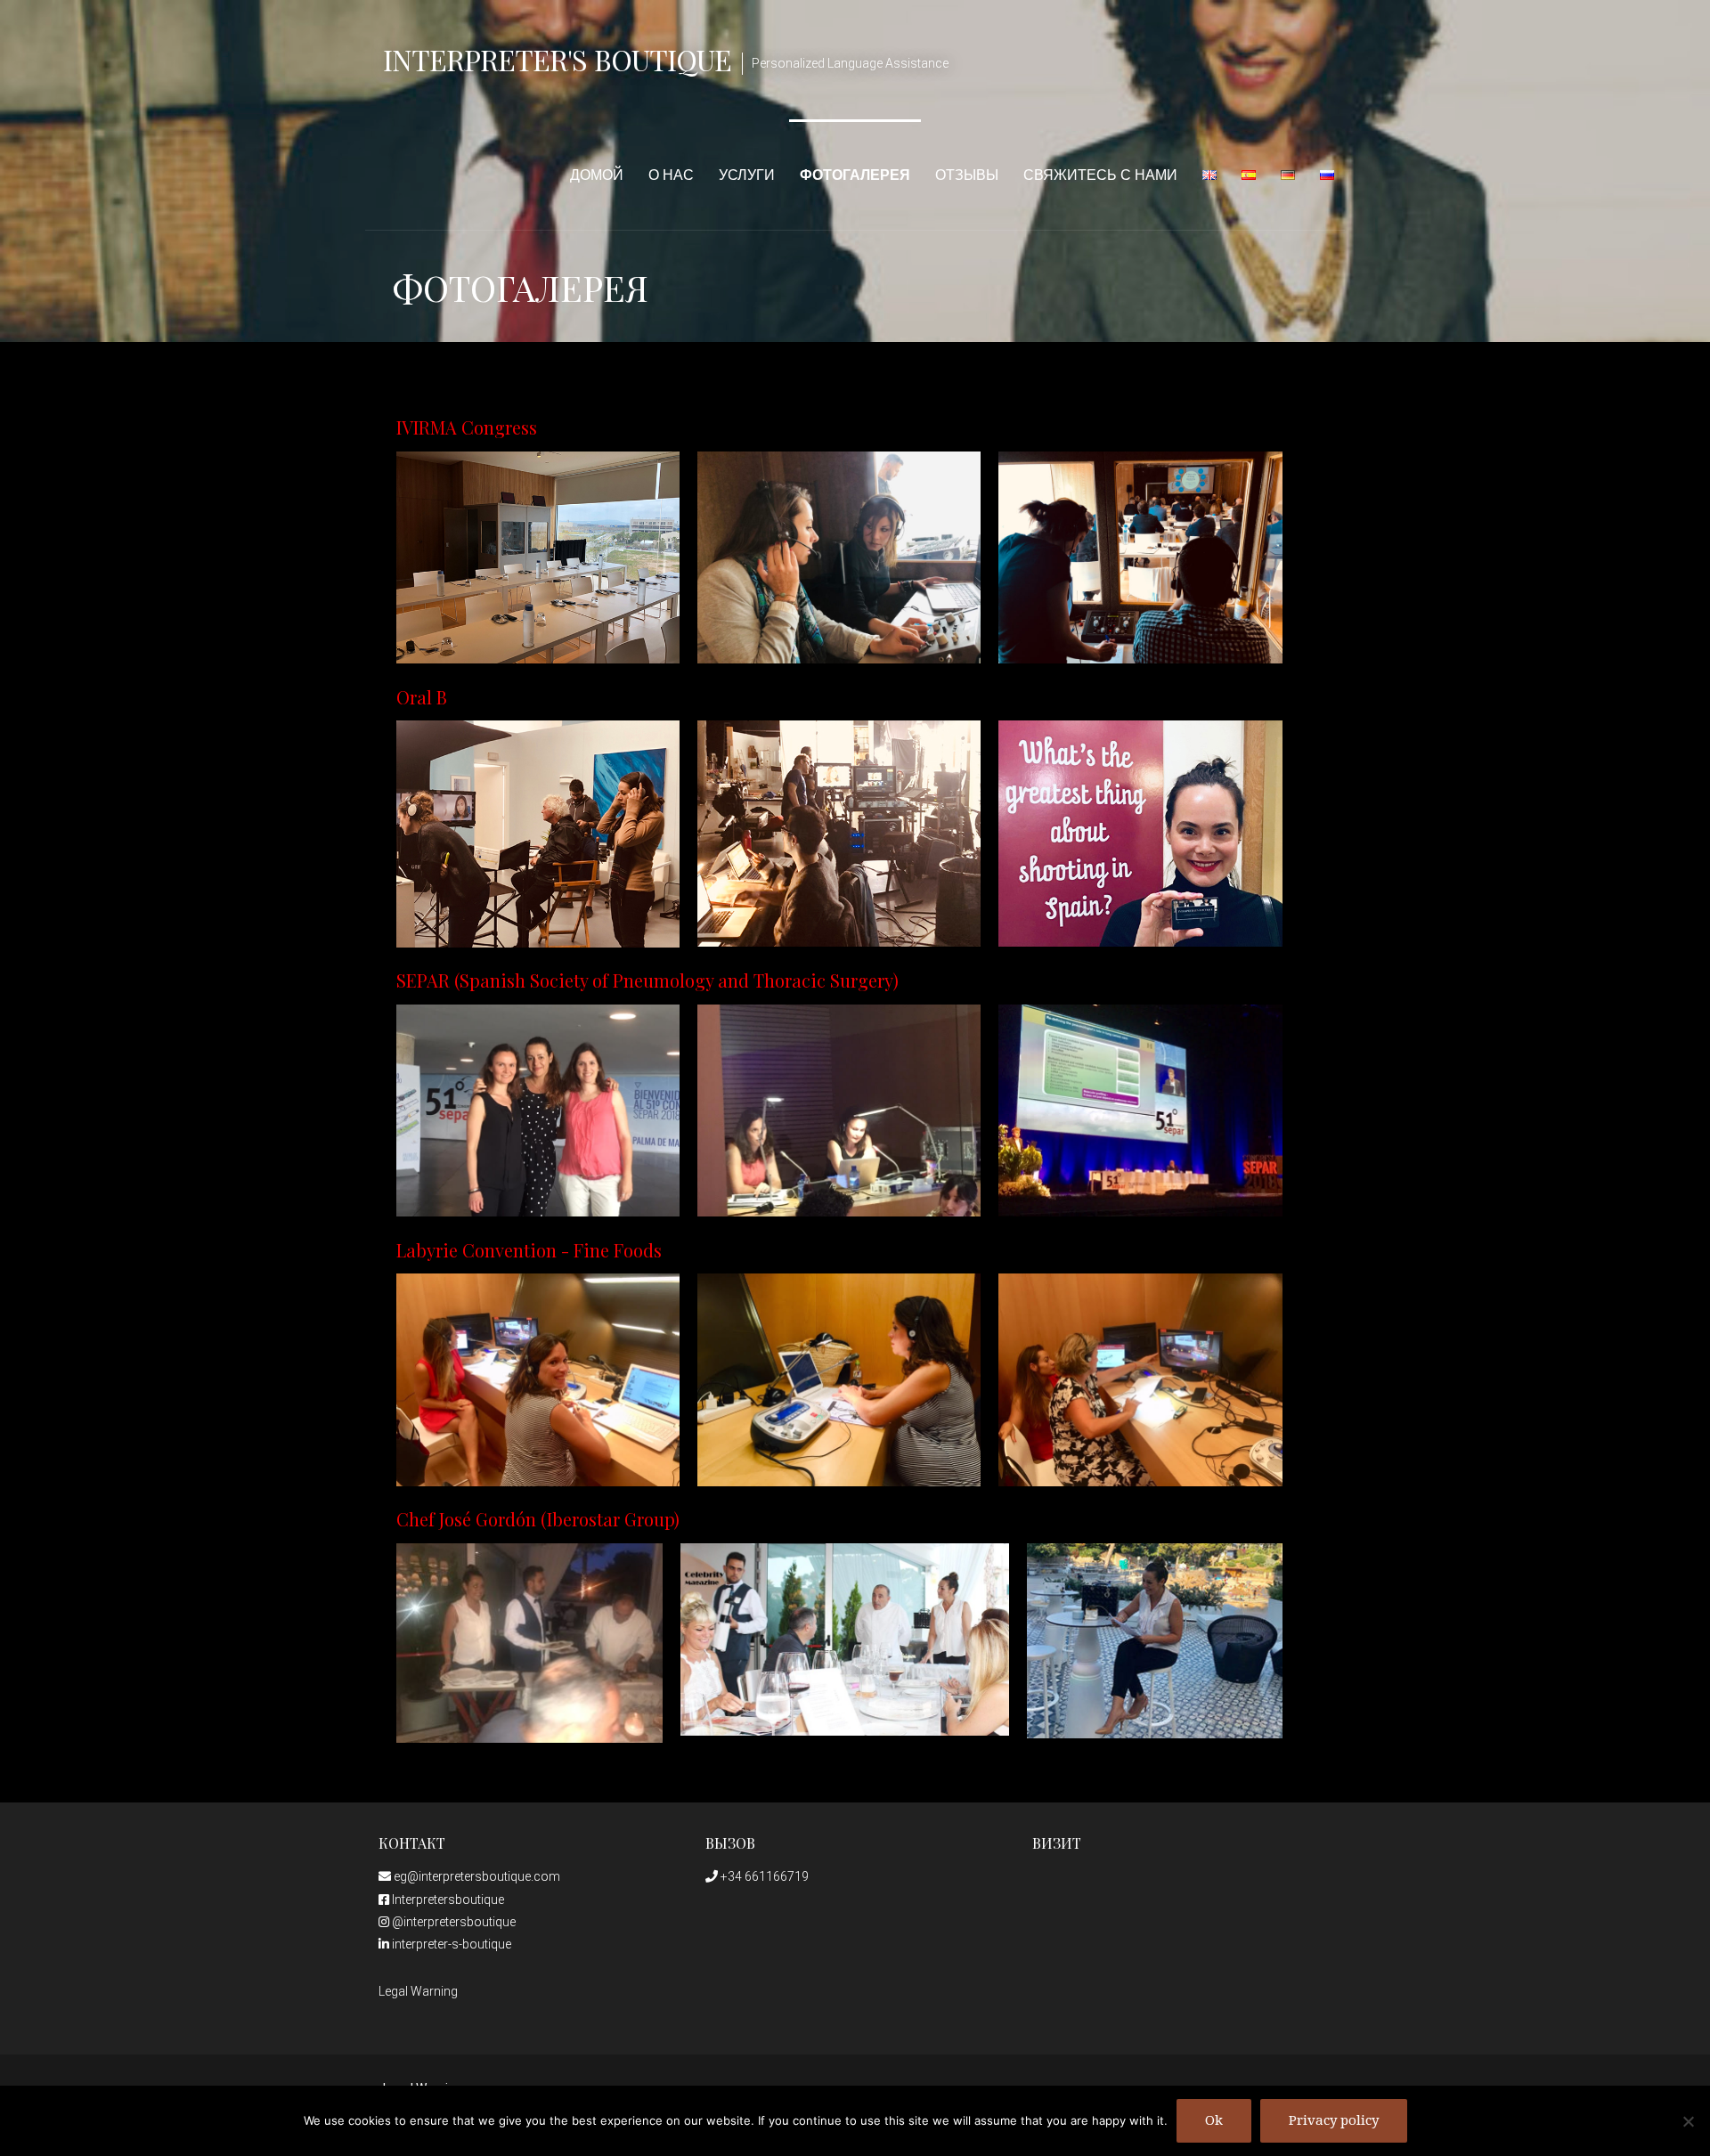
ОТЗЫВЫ (967, 175)
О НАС (671, 175)
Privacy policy (1334, 2120)
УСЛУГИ (747, 175)
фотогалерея (855, 175)
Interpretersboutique (447, 1900)
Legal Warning (418, 1991)
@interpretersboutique (452, 1922)
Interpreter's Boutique (557, 59)
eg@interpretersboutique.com (476, 1876)
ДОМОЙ (597, 175)
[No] (1688, 2121)
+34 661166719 (763, 1876)
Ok (1214, 2120)
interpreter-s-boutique (450, 1944)
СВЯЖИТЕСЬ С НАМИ (1100, 175)
